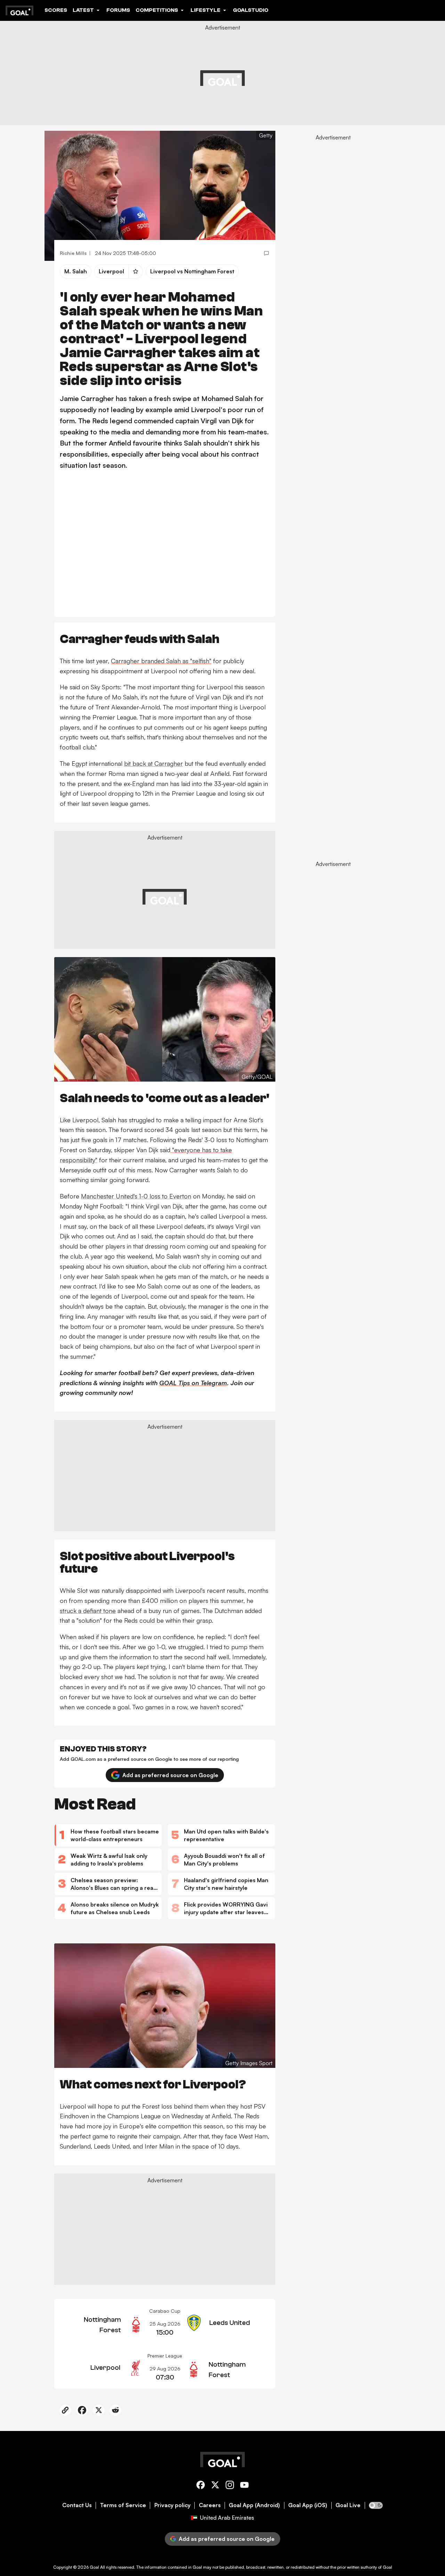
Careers (210, 2505)
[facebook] (201, 2486)
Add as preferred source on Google (170, 1775)
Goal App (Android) (254, 2505)
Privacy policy (172, 2505)
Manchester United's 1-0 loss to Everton (136, 1196)
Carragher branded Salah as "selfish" (161, 661)
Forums (118, 10)
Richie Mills (73, 253)
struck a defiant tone (88, 1611)
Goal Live (348, 2505)
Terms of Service (123, 2505)
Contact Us (77, 2505)
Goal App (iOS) (308, 2505)
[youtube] (244, 2486)
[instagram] (230, 2486)
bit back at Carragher (153, 763)
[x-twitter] (215, 2486)
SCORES (56, 10)
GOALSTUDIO (251, 10)
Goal (94, 2567)
